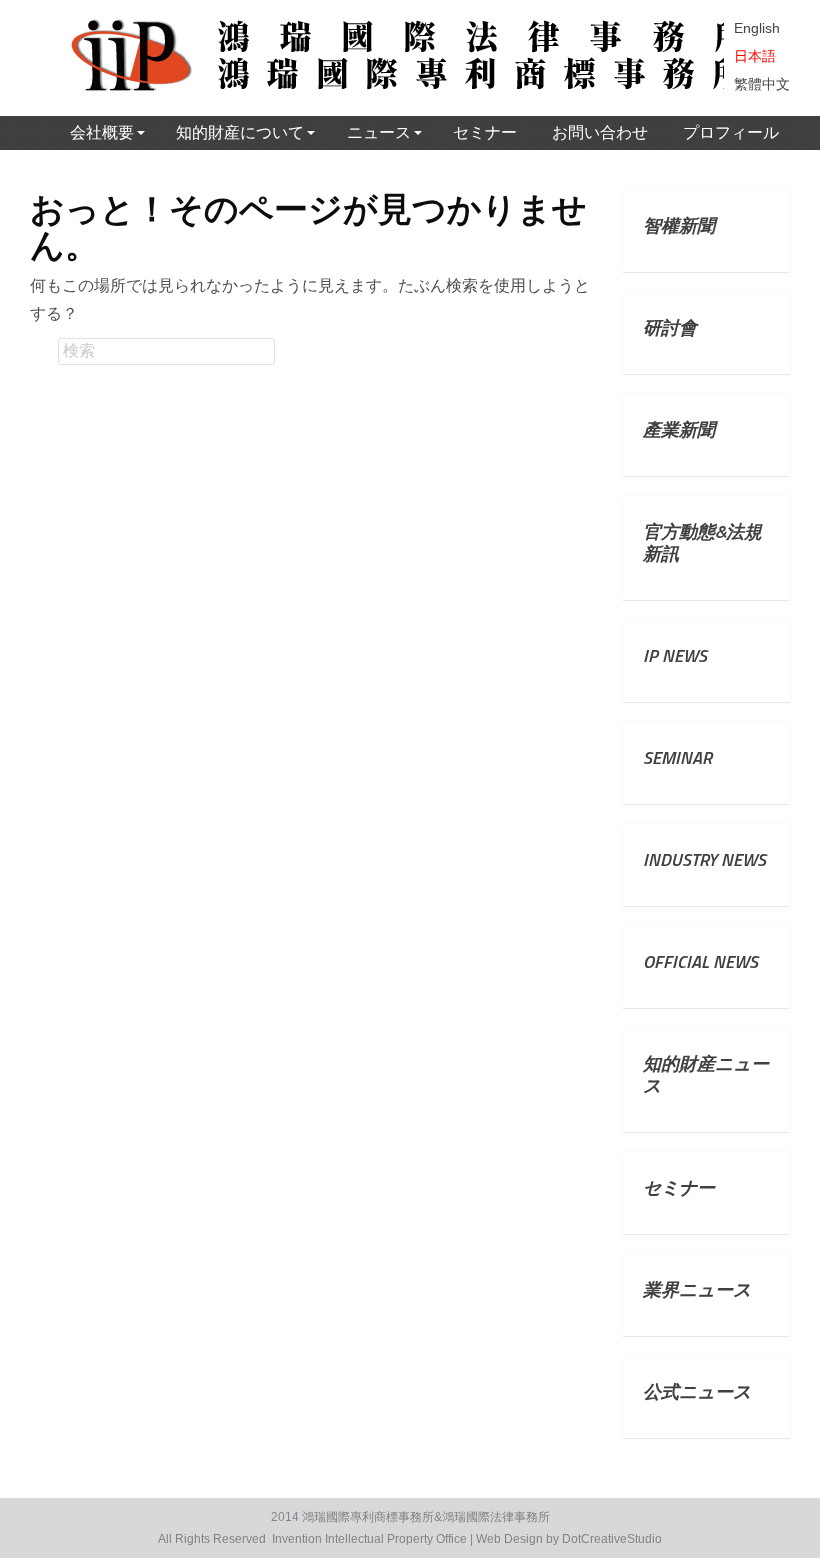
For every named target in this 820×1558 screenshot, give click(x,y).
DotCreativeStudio (612, 1539)
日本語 (755, 56)
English (757, 28)
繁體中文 (762, 84)
